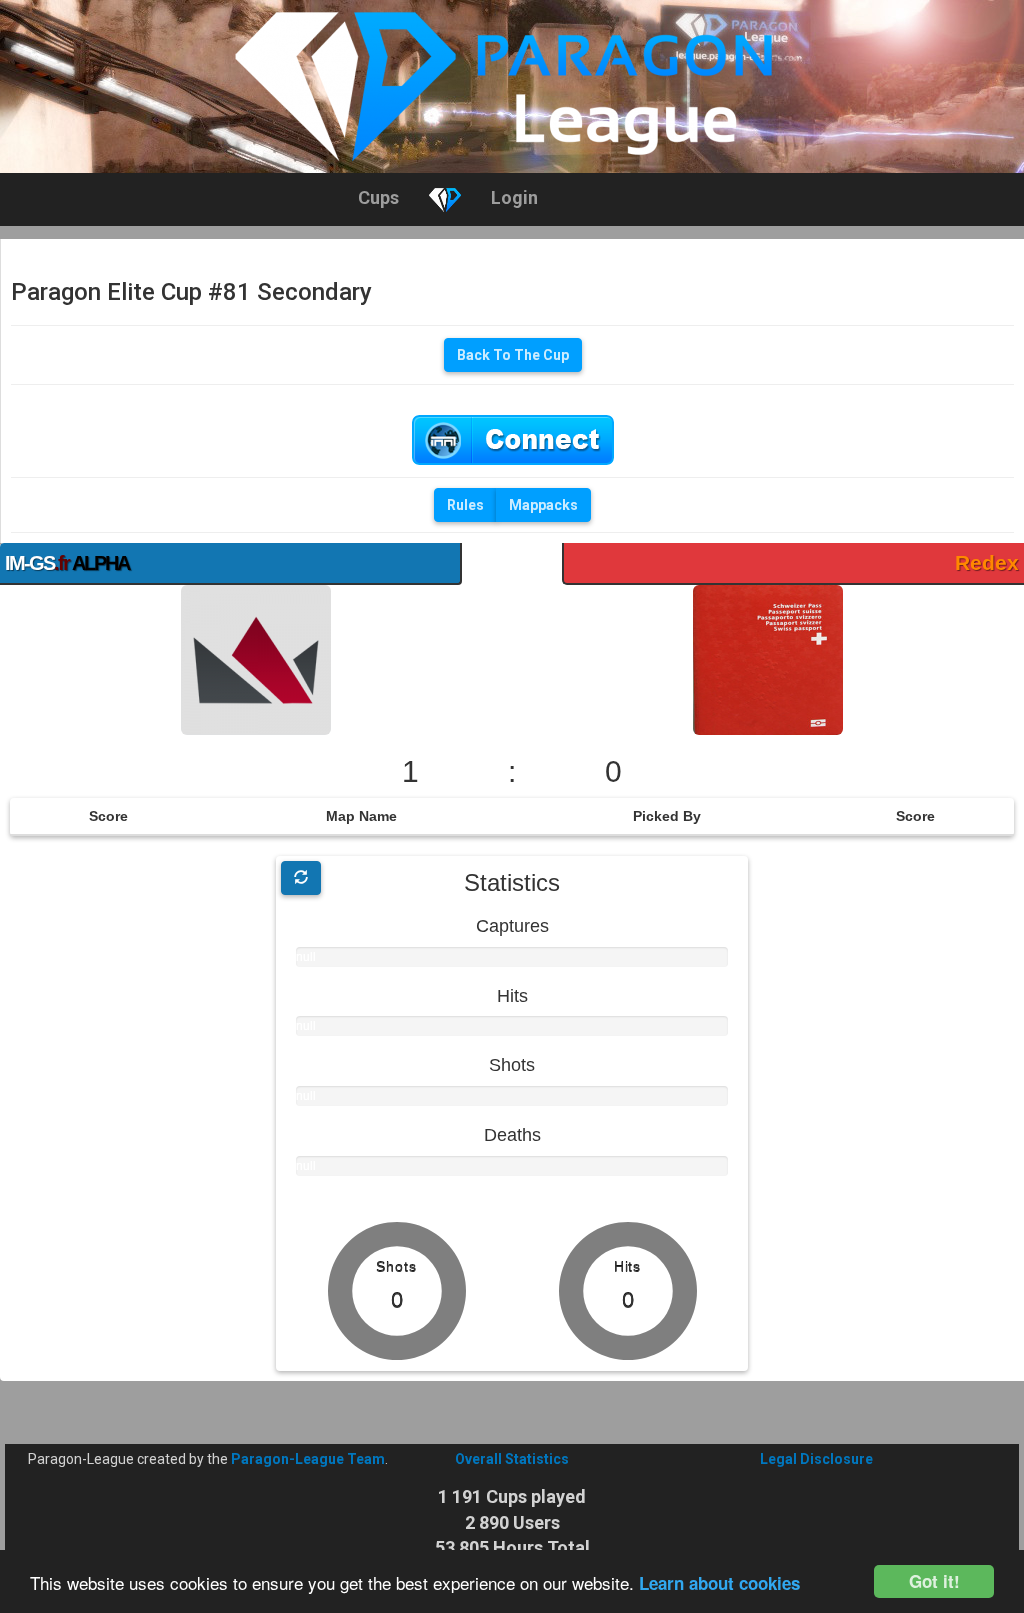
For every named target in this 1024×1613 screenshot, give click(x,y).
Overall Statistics (512, 1459)
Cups (378, 197)
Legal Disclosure (816, 1459)
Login (514, 197)
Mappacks (543, 505)
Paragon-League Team (308, 1459)
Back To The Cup (513, 355)
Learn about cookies (719, 1583)
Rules (465, 505)
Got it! (934, 1581)
